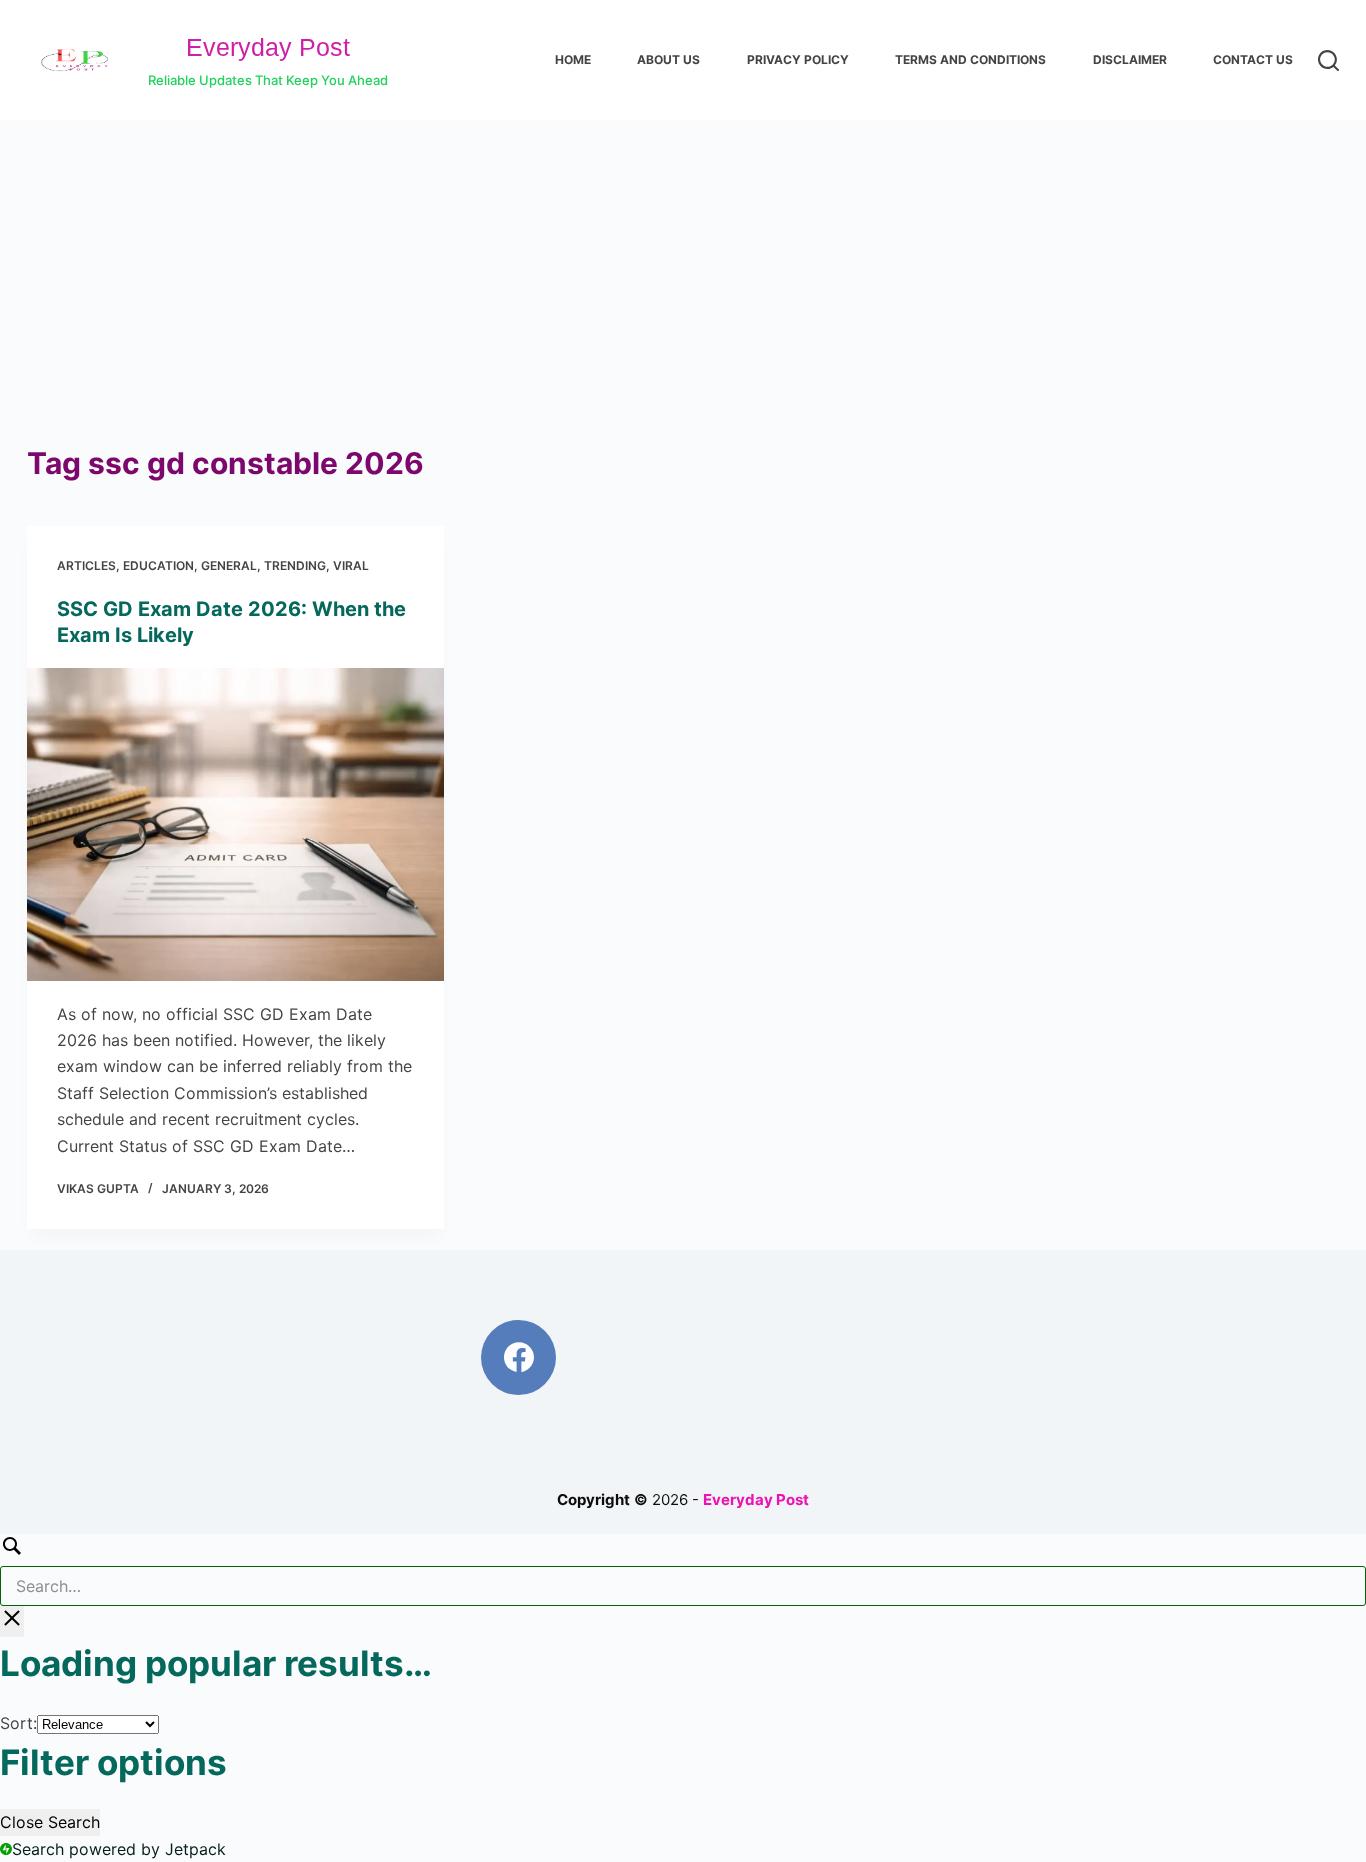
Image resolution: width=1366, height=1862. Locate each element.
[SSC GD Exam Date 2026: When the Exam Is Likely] (235, 824)
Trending (295, 565)
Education (158, 565)
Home (573, 59)
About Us (668, 59)
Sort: (18, 1723)
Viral (351, 565)
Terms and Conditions (970, 59)
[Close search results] (12, 1621)
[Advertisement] (683, 270)
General (229, 565)
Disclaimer (1130, 59)
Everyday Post (268, 47)
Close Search (50, 1822)
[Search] (1328, 60)
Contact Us (1253, 59)
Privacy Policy (798, 59)
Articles (86, 565)
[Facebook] (518, 1357)
